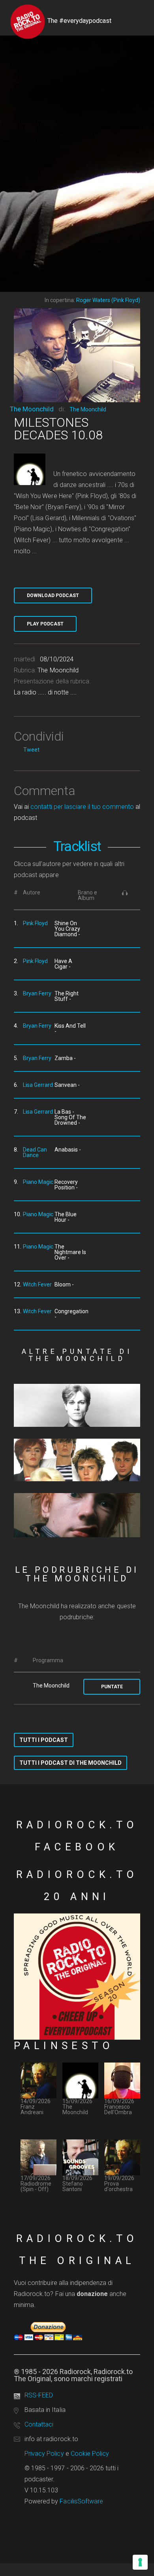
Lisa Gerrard (38, 1085)
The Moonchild (32, 409)
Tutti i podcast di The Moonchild (70, 1763)
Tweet (31, 750)
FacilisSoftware (81, 2501)
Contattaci (39, 2424)
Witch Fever (37, 1284)
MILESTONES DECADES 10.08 (58, 429)
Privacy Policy (44, 2454)
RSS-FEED (39, 2395)
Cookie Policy (90, 2454)
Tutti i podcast (44, 1740)
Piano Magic (38, 1182)
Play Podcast (45, 624)
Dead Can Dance (35, 1152)
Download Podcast (53, 595)
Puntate (112, 1687)
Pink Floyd (35, 923)
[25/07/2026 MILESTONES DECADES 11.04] (77, 1460)
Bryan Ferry (37, 993)
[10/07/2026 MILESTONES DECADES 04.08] (77, 1515)
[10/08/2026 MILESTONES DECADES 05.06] (77, 1405)
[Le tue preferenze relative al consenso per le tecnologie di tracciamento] (140, 2562)
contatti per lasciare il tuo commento (82, 807)
